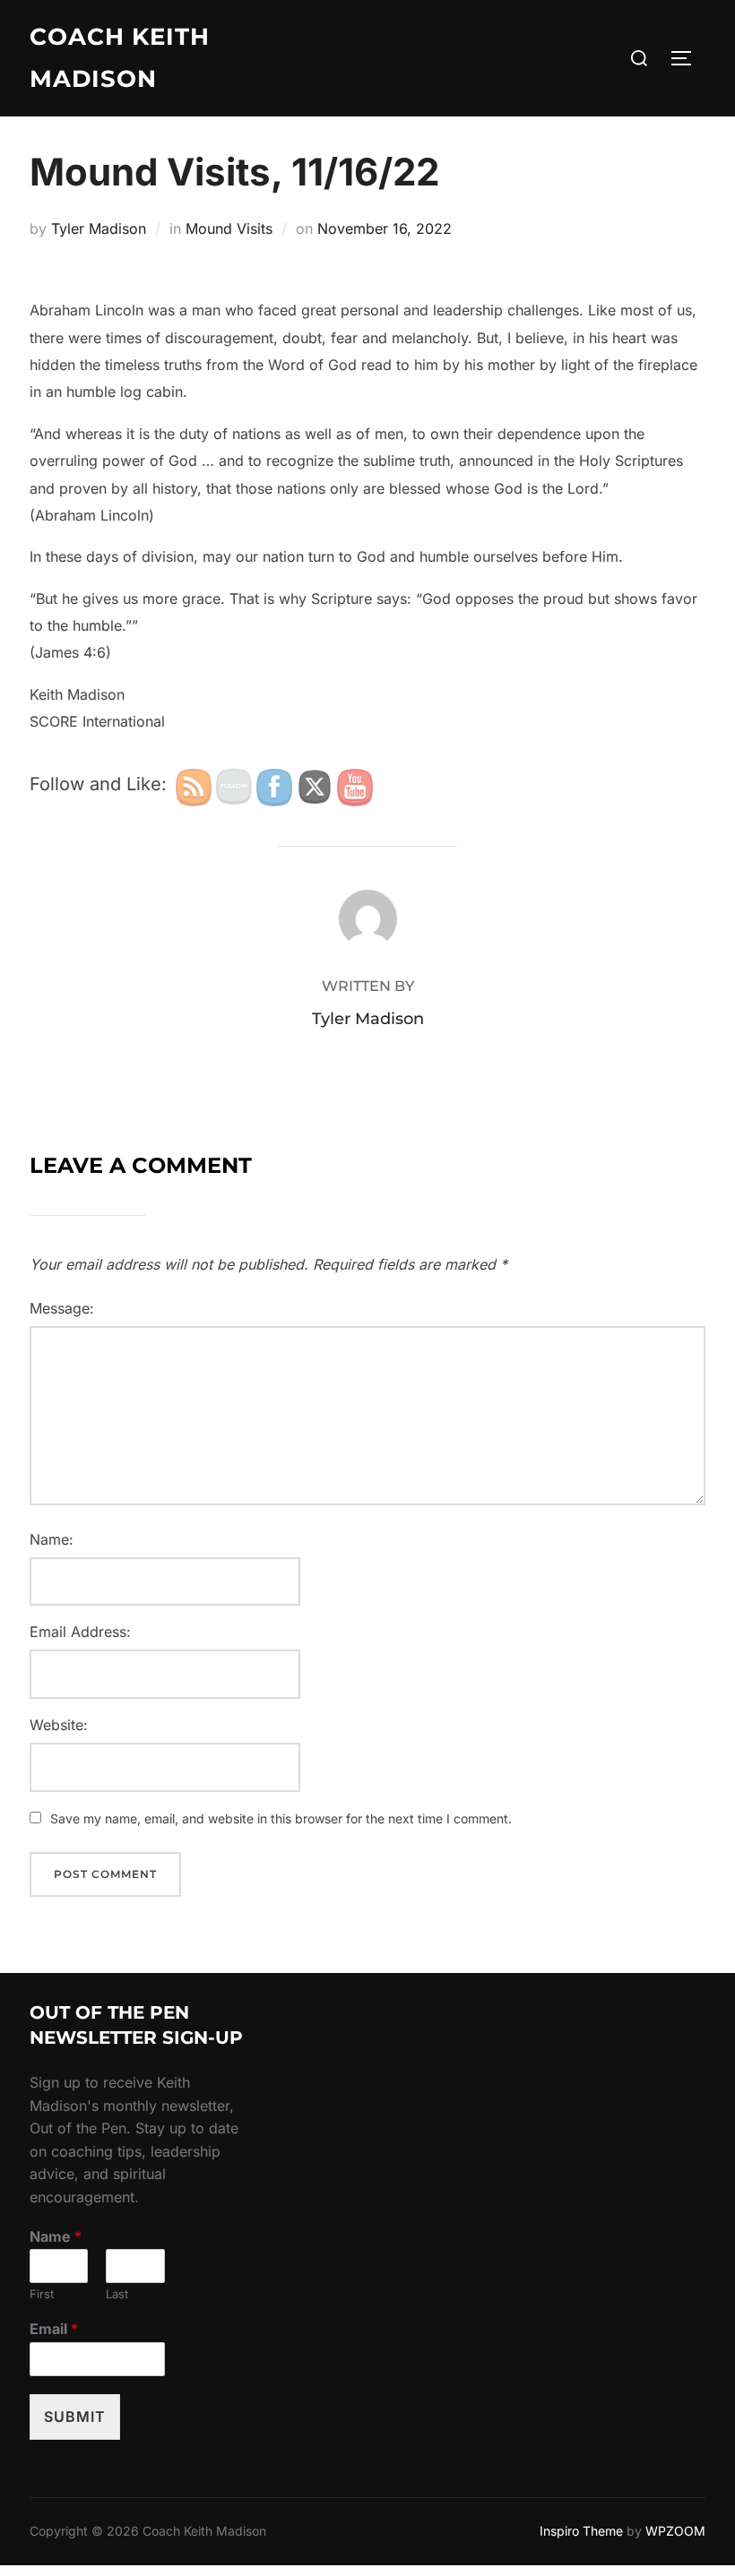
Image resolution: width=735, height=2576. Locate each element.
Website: (59, 1725)
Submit (75, 2417)
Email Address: (80, 1632)
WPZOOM (675, 2531)
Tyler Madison (99, 228)
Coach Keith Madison (120, 58)
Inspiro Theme (581, 2531)
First (42, 2294)
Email (54, 2329)
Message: (62, 1308)
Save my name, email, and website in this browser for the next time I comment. (281, 1818)
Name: (52, 1539)
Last (117, 2294)
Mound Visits (229, 228)
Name (56, 2236)
